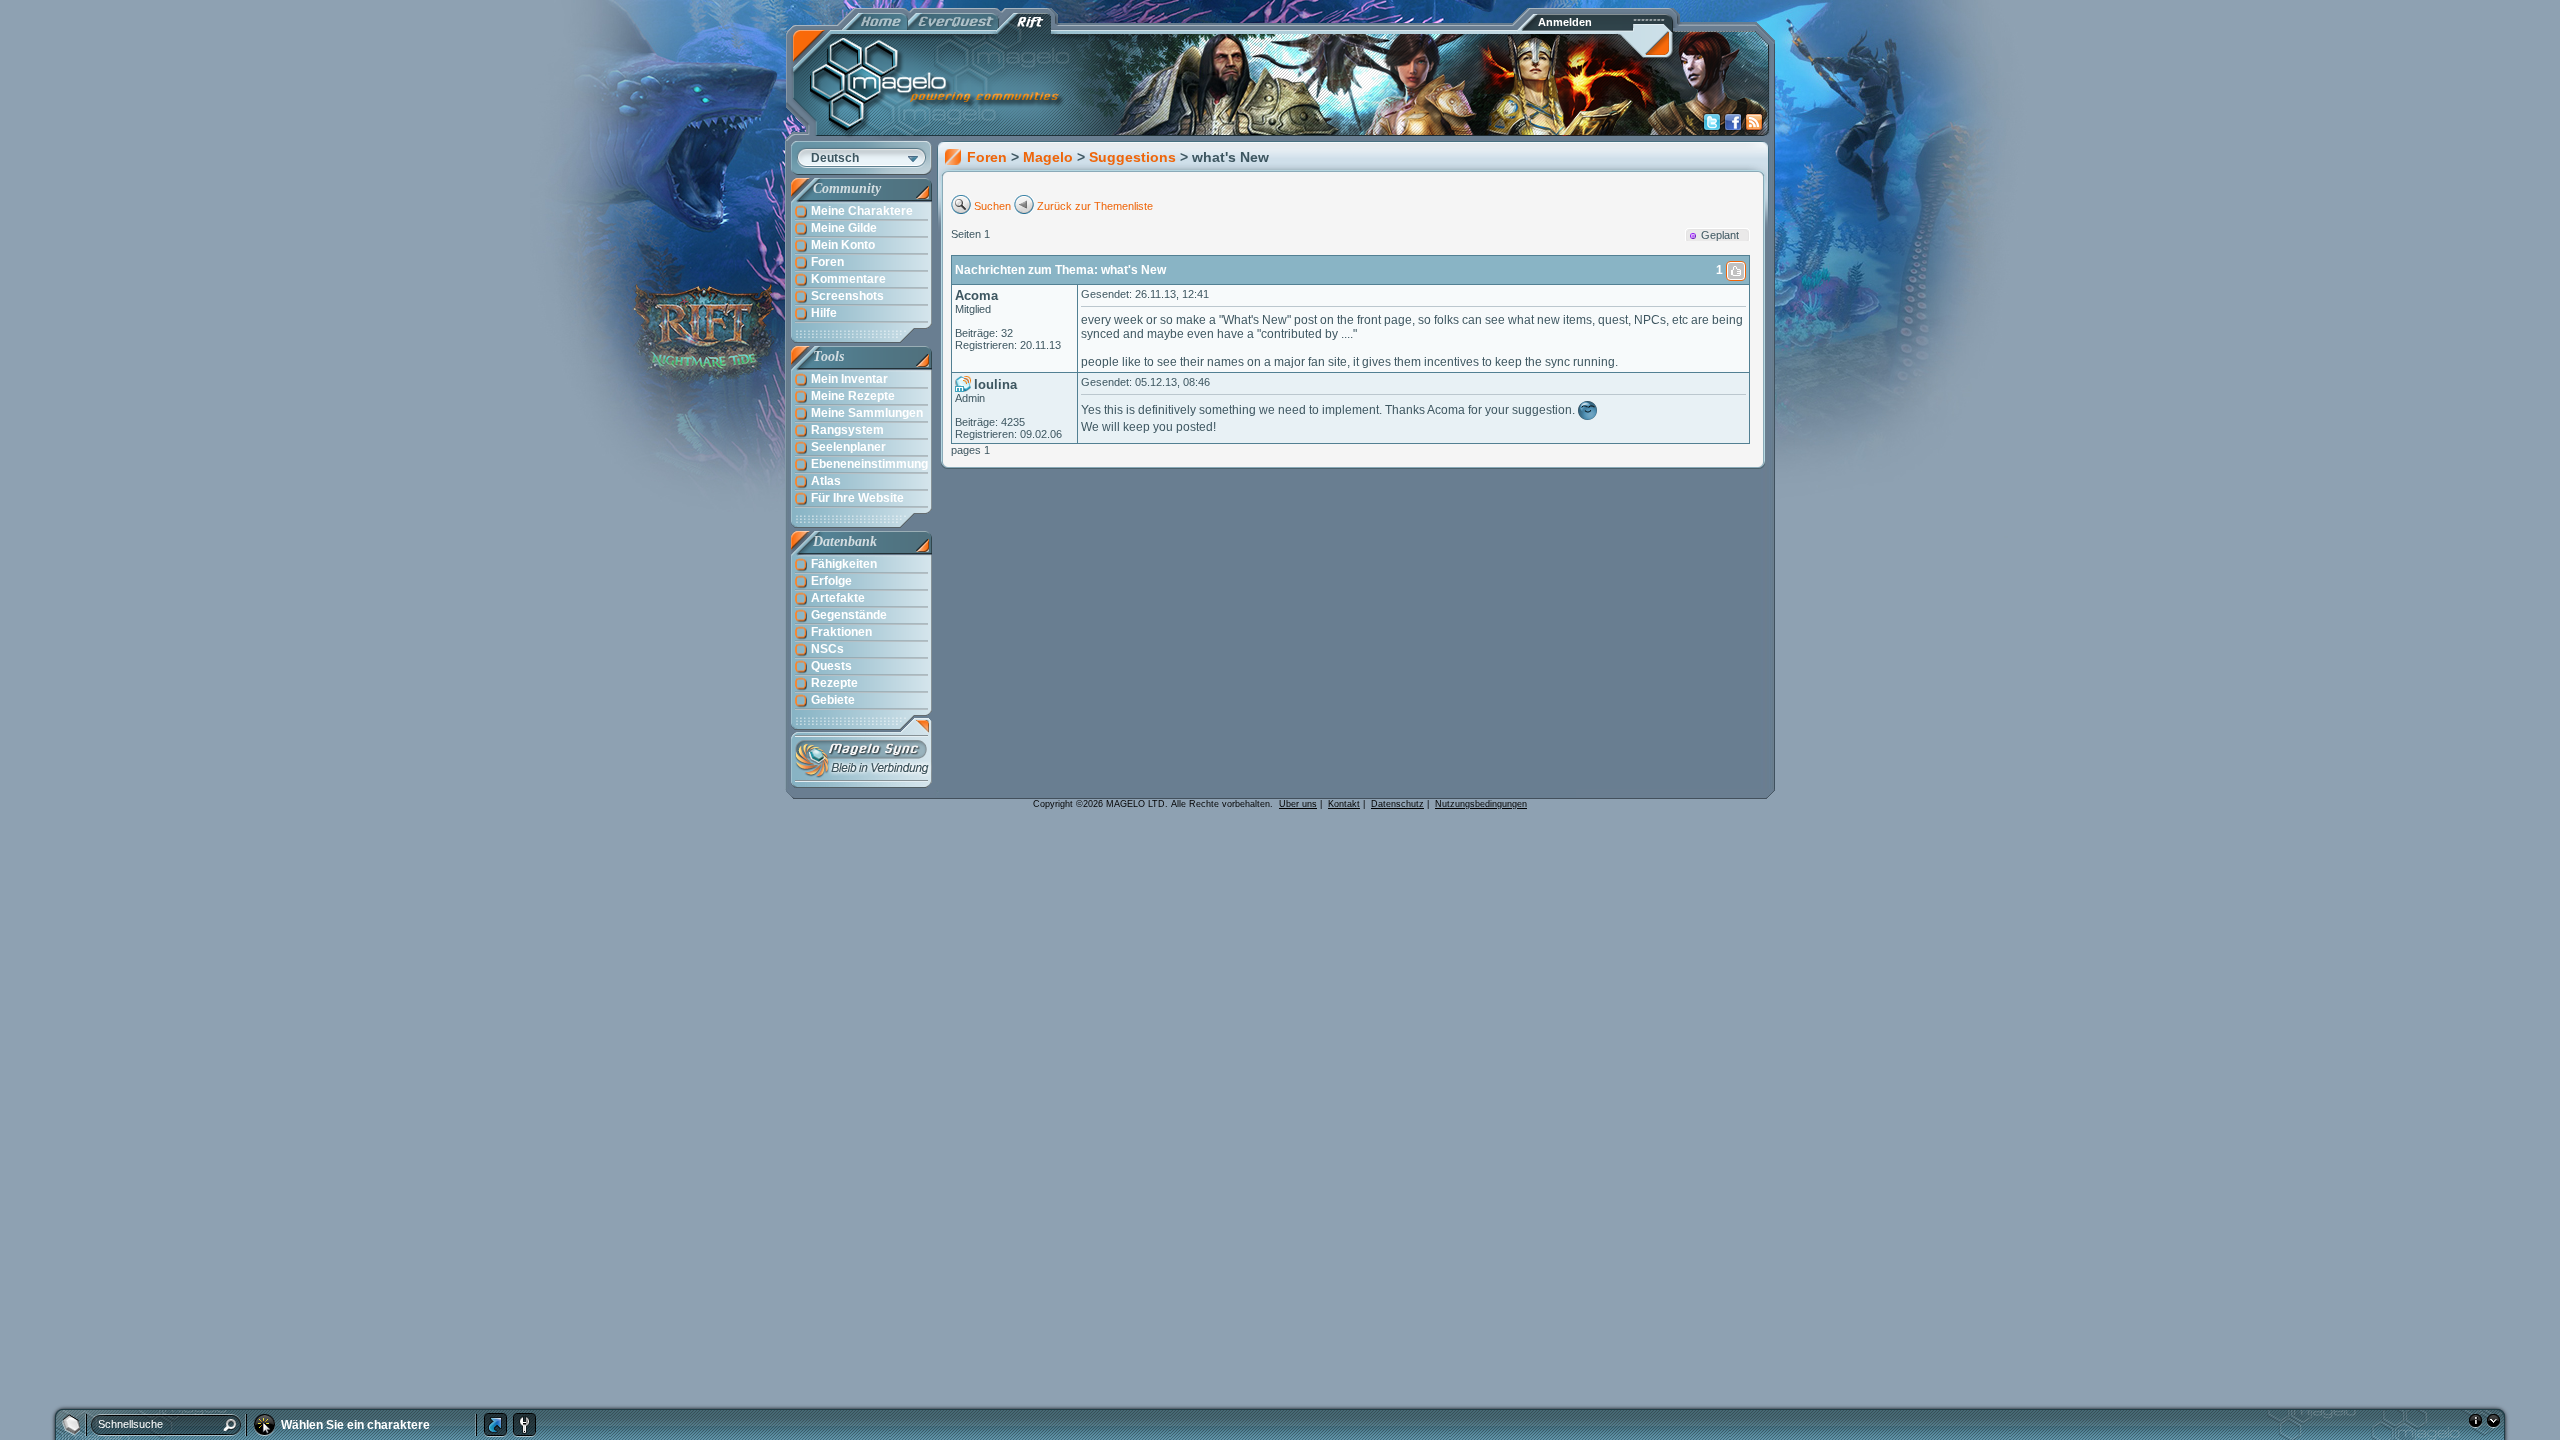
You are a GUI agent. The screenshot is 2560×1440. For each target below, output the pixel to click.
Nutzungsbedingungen (1481, 804)
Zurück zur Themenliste (1095, 206)
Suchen (992, 206)
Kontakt (1344, 804)
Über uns (1298, 804)
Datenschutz (1397, 804)
